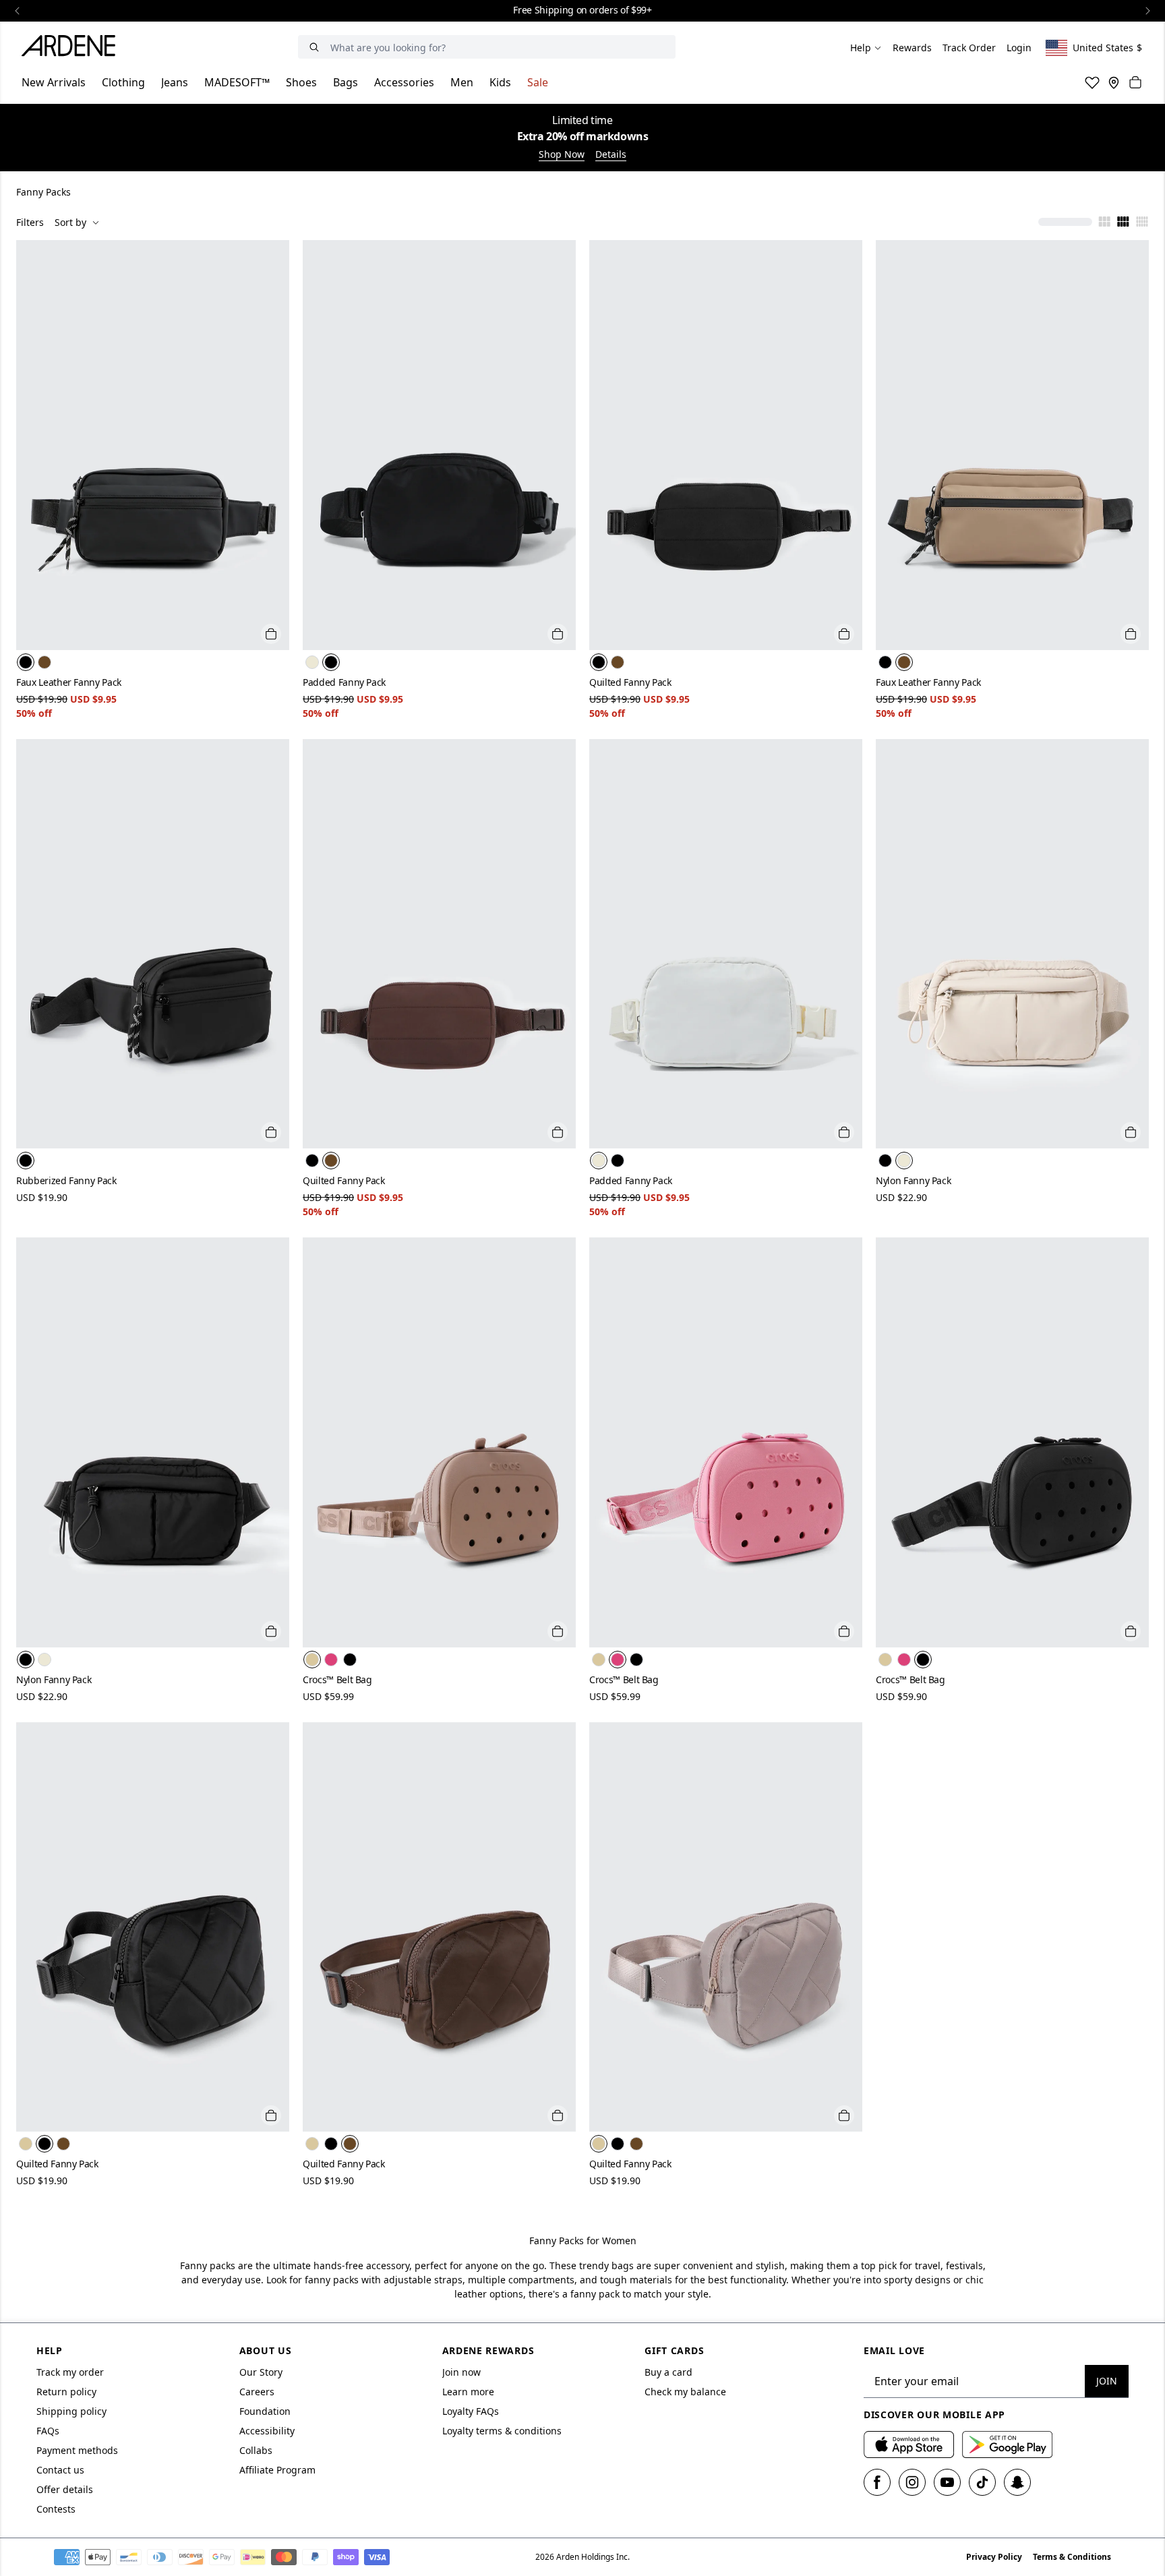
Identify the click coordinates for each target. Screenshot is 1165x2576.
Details (611, 154)
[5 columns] (1142, 223)
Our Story (261, 2372)
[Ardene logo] (72, 48)
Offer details (65, 2489)
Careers (257, 2392)
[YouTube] (947, 2482)
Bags (346, 82)
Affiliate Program (277, 2470)
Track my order (70, 2372)
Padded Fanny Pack (344, 682)
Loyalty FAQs (471, 2411)
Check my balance (685, 2392)
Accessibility (267, 2431)
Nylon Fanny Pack (913, 1180)
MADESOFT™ (237, 82)
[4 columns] (1123, 223)
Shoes (301, 82)
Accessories (404, 82)
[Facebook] (877, 2482)
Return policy (66, 2392)
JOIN (1107, 2381)
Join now (461, 2372)
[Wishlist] (1092, 82)
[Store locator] (1114, 82)
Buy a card (668, 2372)
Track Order (969, 48)
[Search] (314, 47)
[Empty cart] (1135, 82)
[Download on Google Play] (1007, 2445)
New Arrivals (54, 82)
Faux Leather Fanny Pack (69, 682)
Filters (30, 222)
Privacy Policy (994, 2557)
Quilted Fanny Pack (630, 682)
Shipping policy (71, 2411)
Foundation (265, 2411)
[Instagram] (912, 2482)
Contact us (60, 2470)
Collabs (256, 2450)
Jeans (175, 82)
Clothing (123, 82)
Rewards (912, 48)
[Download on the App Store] (909, 2445)
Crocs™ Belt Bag (337, 1679)
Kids (500, 82)
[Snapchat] (1017, 2482)
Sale (538, 82)
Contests (56, 2509)
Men (462, 82)
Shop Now (562, 154)
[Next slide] (1147, 11)
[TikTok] (982, 2482)
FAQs (48, 2431)
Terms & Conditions (1072, 2557)
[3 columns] (1104, 223)
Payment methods (77, 2450)
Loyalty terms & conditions (502, 2431)
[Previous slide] (18, 11)
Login (1019, 48)
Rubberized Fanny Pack (66, 1180)
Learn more (468, 2392)
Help (861, 48)
